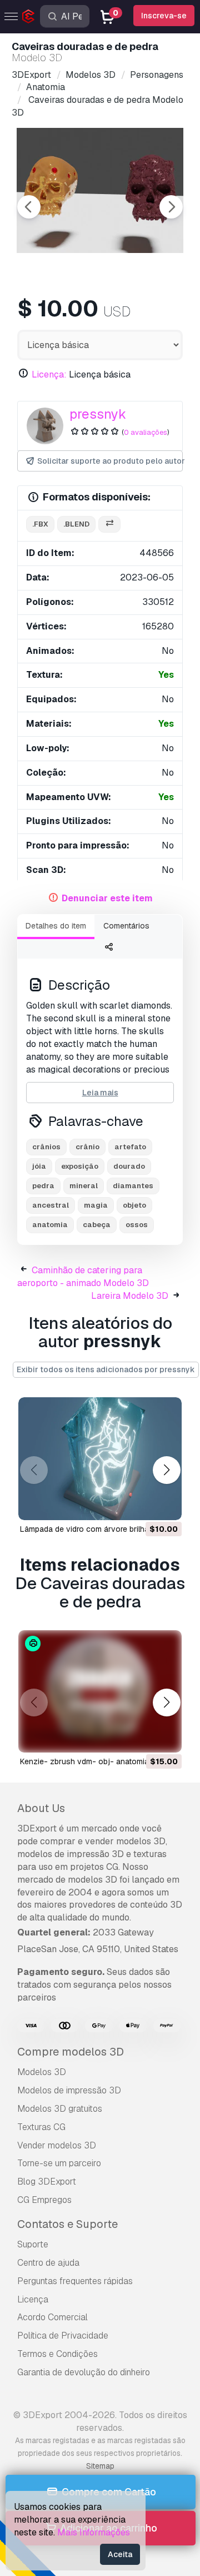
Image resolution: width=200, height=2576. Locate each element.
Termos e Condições (57, 2354)
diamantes (133, 1186)
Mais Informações (94, 2532)
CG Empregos (44, 2200)
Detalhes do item (56, 926)
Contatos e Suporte (67, 2224)
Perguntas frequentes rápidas (75, 2281)
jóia (39, 1166)
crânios (46, 1147)
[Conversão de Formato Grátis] (109, 525)
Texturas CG (41, 2127)
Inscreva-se (164, 16)
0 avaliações (146, 432)
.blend (76, 524)
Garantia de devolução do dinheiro (84, 2372)
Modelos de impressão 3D (69, 2090)
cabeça (97, 1225)
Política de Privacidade (63, 2336)
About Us (41, 1808)
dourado (129, 1166)
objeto (134, 1205)
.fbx (40, 524)
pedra (43, 1186)
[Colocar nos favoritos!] (166, 1505)
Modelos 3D (42, 2072)
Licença (33, 2299)
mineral (84, 1186)
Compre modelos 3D (71, 2052)
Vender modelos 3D (57, 2145)
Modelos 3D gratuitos (60, 2109)
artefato (130, 1147)
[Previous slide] (29, 207)
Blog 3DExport (47, 2182)
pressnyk (98, 414)
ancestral (51, 1205)
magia (96, 1205)
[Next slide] (171, 207)
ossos (137, 1225)
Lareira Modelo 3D (130, 1296)
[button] (166, 1470)
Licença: (49, 374)
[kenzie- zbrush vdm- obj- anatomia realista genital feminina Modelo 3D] (100, 1692)
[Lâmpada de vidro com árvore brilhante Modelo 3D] (100, 1459)
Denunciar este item (107, 898)
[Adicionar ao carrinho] (143, 1505)
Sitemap (100, 2466)
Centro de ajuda (48, 2263)
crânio (87, 1147)
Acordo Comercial (52, 2317)
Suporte (33, 2244)
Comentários (126, 926)
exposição (80, 1166)
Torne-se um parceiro (59, 2163)
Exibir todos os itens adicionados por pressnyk (106, 1369)
